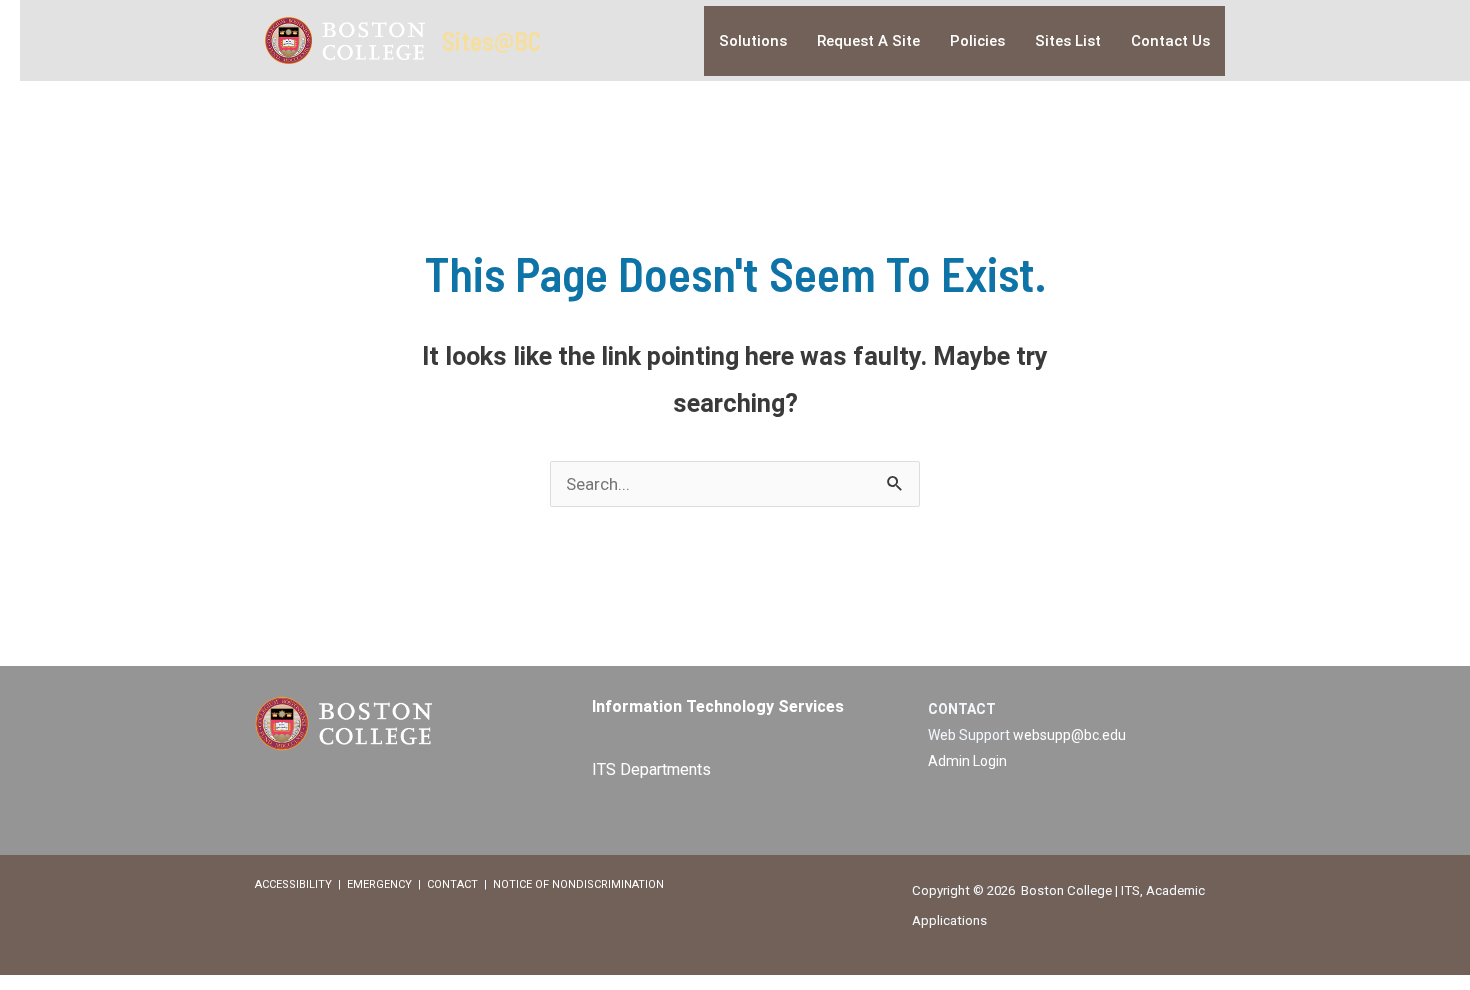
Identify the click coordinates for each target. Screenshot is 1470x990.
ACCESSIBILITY (293, 884)
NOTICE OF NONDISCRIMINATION (578, 884)
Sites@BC (491, 40)
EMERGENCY (379, 884)
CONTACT (452, 884)
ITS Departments (651, 769)
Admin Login (967, 761)
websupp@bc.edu (1069, 735)
